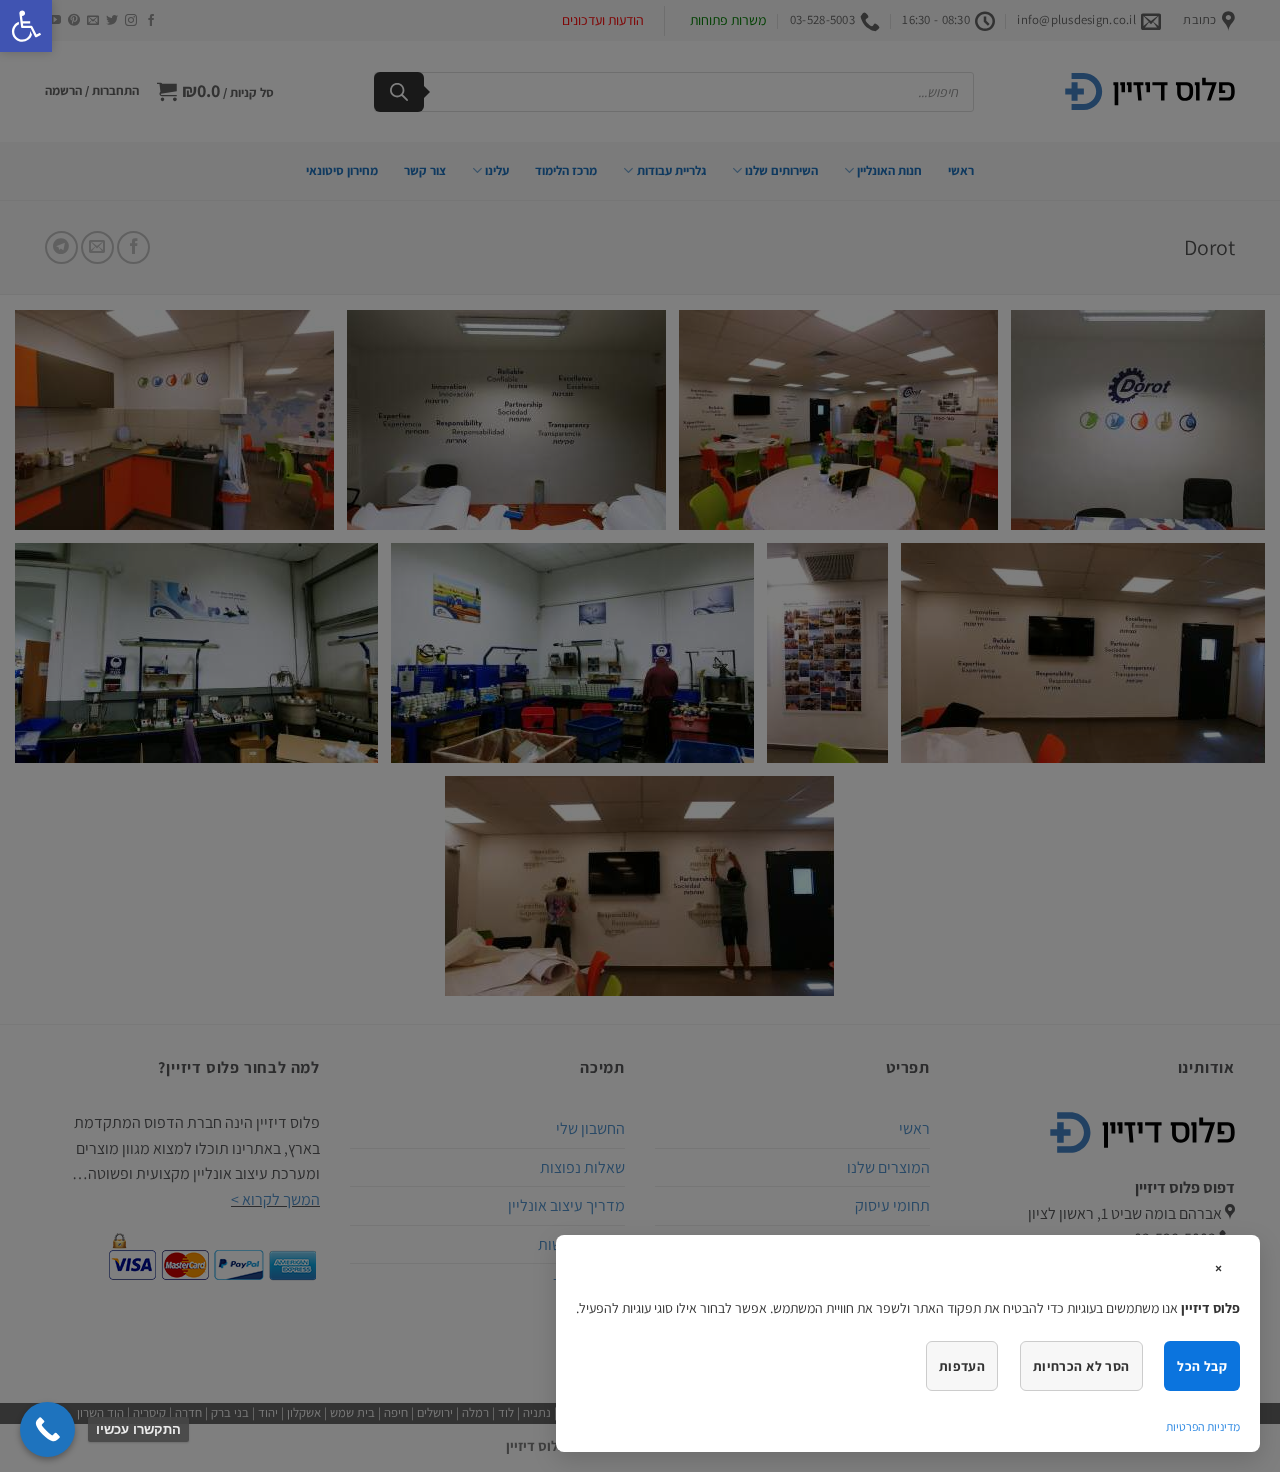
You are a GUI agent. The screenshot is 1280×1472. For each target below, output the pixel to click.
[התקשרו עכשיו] (47, 1429)
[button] (26, 26)
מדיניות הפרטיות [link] (1203, 1426)
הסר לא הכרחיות (1081, 1366)
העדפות (962, 1366)
